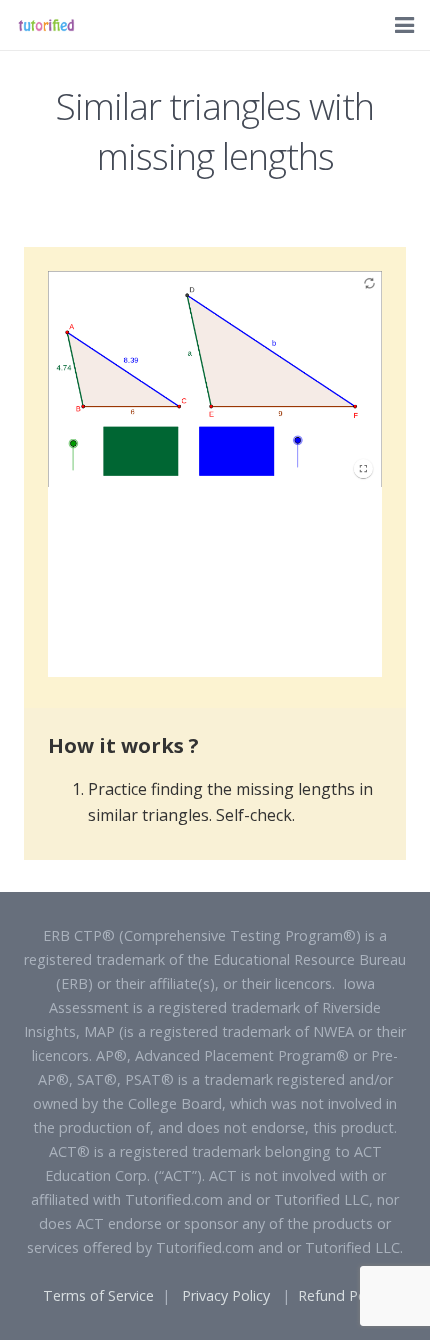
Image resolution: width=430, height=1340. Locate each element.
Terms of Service (98, 1295)
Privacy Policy (226, 1295)
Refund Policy (342, 1295)
